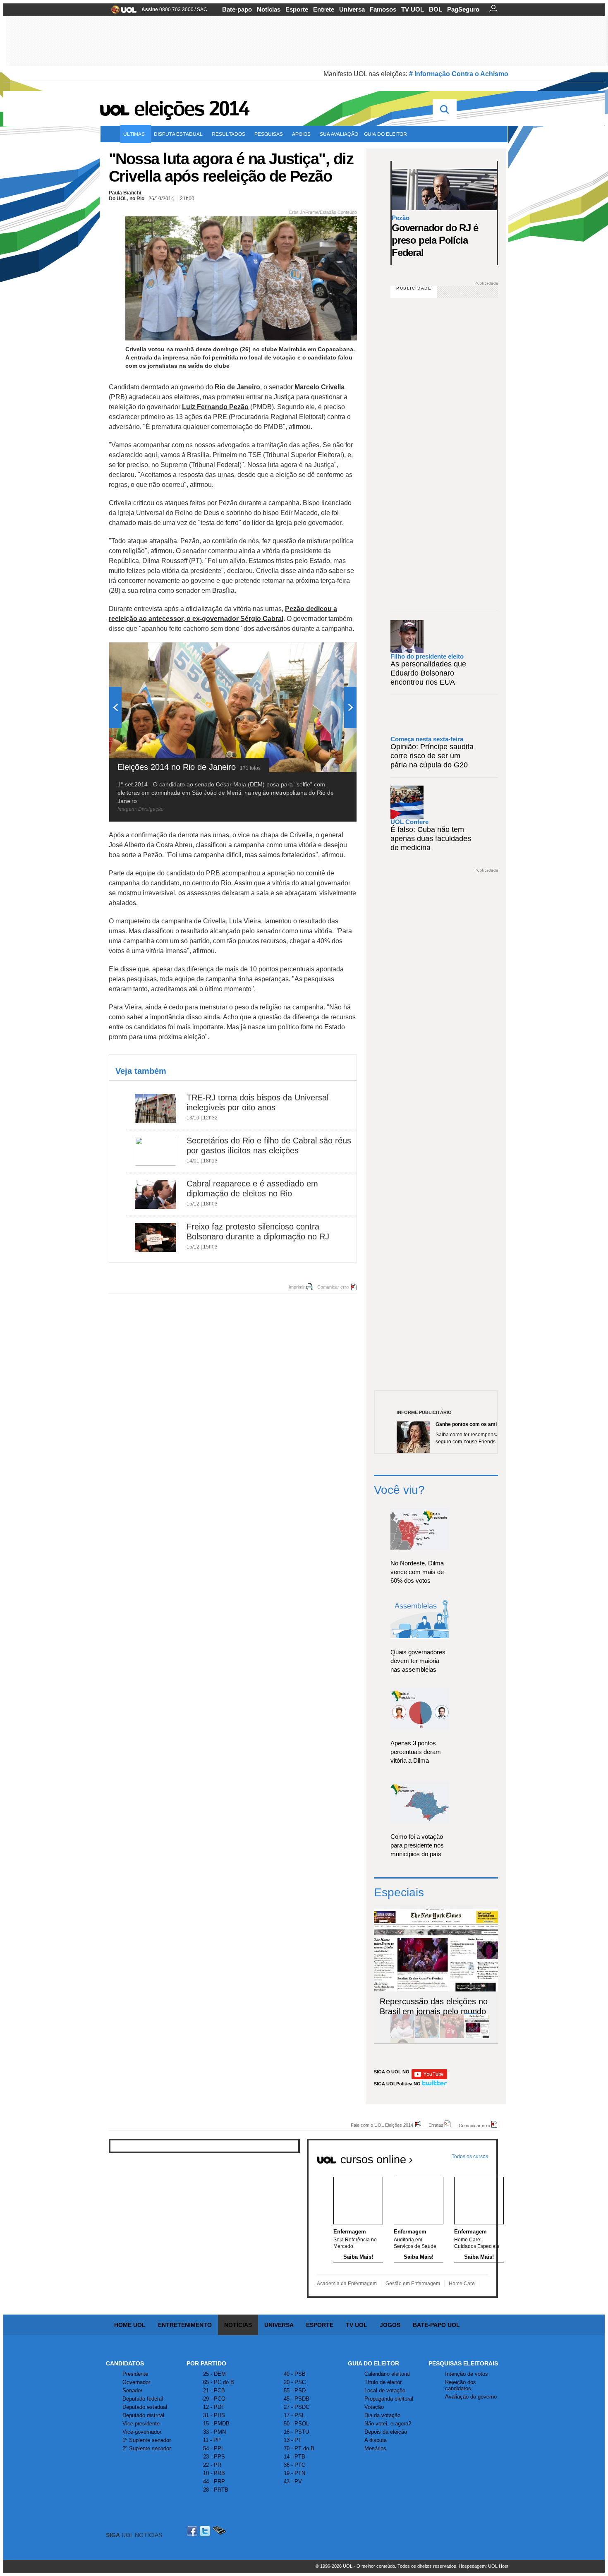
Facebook (193, 2531)
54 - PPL (214, 2448)
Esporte (297, 9)
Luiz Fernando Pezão (215, 407)
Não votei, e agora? (388, 2424)
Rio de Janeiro (237, 387)
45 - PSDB (297, 2399)
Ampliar (330, 653)
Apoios (301, 134)
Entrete (324, 9)
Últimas (134, 134)
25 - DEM (214, 2374)
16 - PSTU (296, 2432)
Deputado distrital (143, 2415)
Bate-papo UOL (436, 2325)
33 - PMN (214, 2432)
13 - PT (293, 2440)
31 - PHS (214, 2415)
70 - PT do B (299, 2448)
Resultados (229, 134)
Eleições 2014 (191, 108)
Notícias (269, 9)
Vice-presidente (141, 2424)
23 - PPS (214, 2457)
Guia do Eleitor (373, 2363)
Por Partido (206, 2363)
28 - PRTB (216, 2490)
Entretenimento (185, 2325)
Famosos (383, 9)
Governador (136, 2382)
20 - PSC (295, 2382)
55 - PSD (295, 2390)
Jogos (390, 2325)
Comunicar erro (333, 1287)
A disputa (376, 2440)
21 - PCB (214, 2390)
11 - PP (212, 2440)
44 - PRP (214, 2481)
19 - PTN (294, 2473)
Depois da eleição (386, 2432)
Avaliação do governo (471, 2397)
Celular (219, 2531)
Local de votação (385, 2390)
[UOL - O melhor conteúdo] (121, 12)
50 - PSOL (296, 2424)
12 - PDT (214, 2407)
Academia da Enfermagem (347, 2284)
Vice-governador (142, 2432)
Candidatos (125, 2363)
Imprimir (297, 1287)
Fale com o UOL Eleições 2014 (382, 2125)
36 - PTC (294, 2465)
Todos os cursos (470, 2157)
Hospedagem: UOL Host (484, 2566)
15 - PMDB (216, 2424)
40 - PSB (295, 2374)
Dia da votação (382, 2415)
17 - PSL (294, 2415)
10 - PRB (214, 2473)
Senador (132, 2390)
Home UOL (130, 2325)
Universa (352, 9)
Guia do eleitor (385, 134)
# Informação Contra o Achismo (459, 74)
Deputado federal (143, 2399)
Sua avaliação (339, 134)
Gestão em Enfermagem (413, 2284)
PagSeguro (463, 9)
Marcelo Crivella (320, 387)
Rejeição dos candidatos (461, 2385)
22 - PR (212, 2465)
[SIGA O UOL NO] (429, 2078)
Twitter (206, 2531)
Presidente (135, 2374)
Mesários (375, 2448)
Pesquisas (269, 134)
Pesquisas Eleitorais (463, 2363)
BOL (436, 9)
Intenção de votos (467, 2374)
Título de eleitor (383, 2382)
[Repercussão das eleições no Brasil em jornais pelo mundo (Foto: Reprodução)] (477, 2037)
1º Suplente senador (147, 2440)
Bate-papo (237, 9)
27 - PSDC (297, 2407)
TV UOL (413, 9)
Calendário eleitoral (387, 2374)
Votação (374, 2407)
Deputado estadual (145, 2407)
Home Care (462, 2284)
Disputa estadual (178, 134)
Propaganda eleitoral (389, 2399)
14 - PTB (294, 2457)
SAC (202, 10)
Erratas (436, 2125)
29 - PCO (214, 2399)
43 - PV (293, 2481)
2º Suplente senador (147, 2448)
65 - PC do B (219, 2382)
